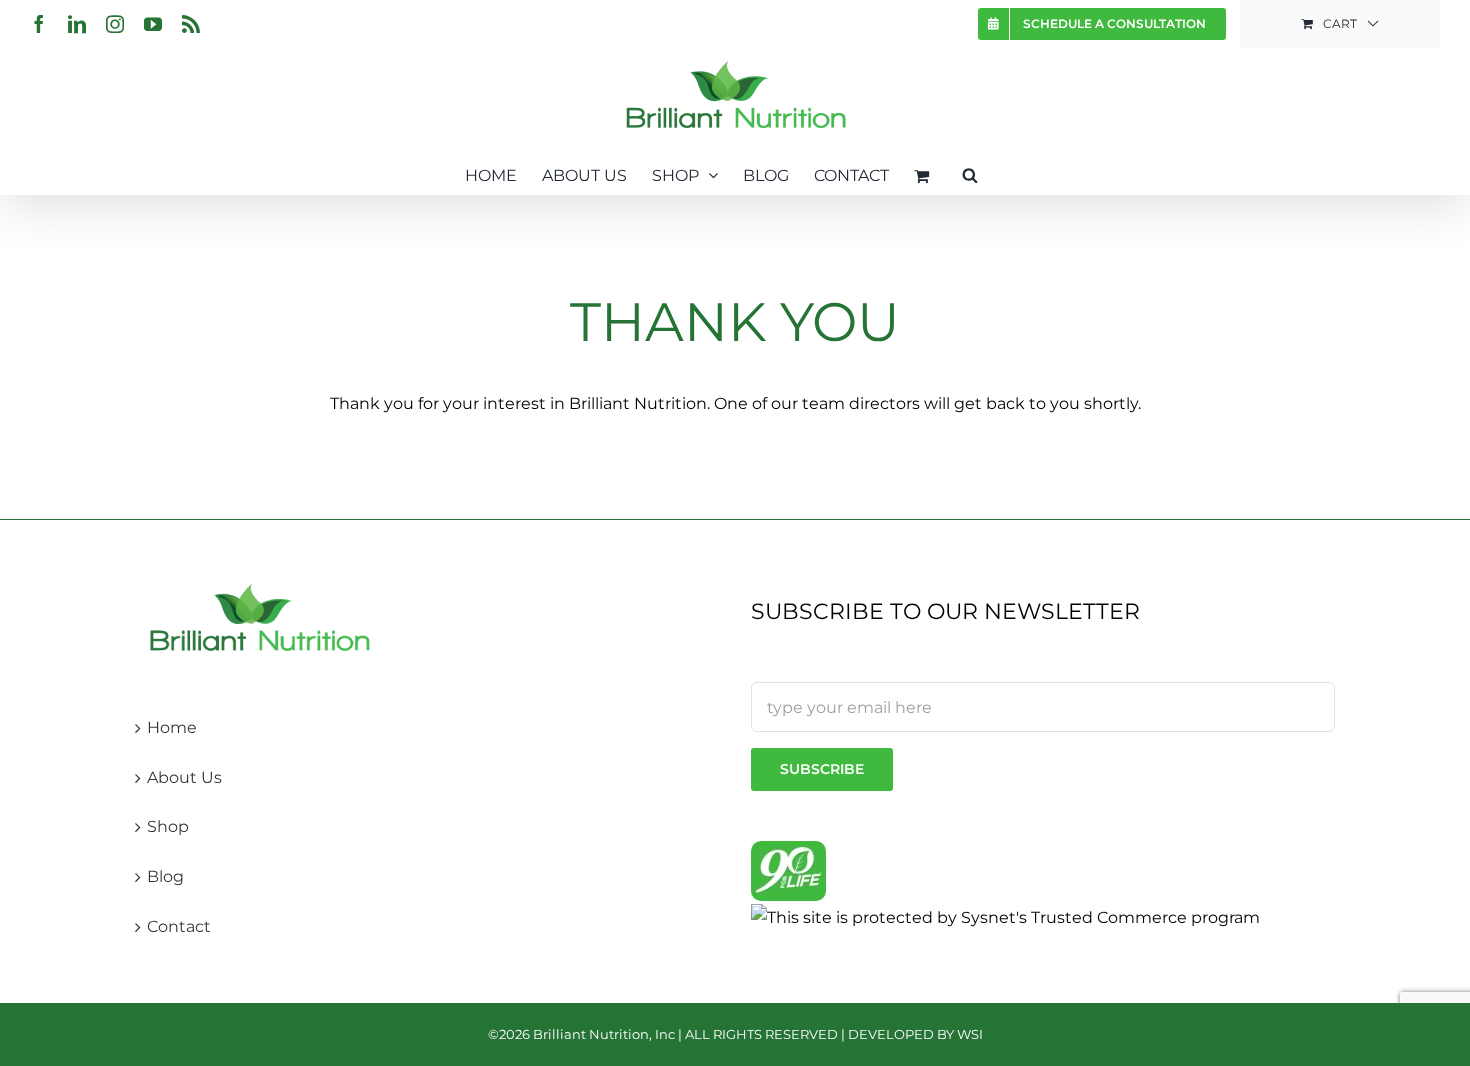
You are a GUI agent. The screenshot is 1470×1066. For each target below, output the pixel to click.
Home (172, 727)
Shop (168, 826)
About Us (184, 777)
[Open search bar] (970, 174)
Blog (165, 876)
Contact (179, 926)
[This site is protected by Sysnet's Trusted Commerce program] (1005, 917)
